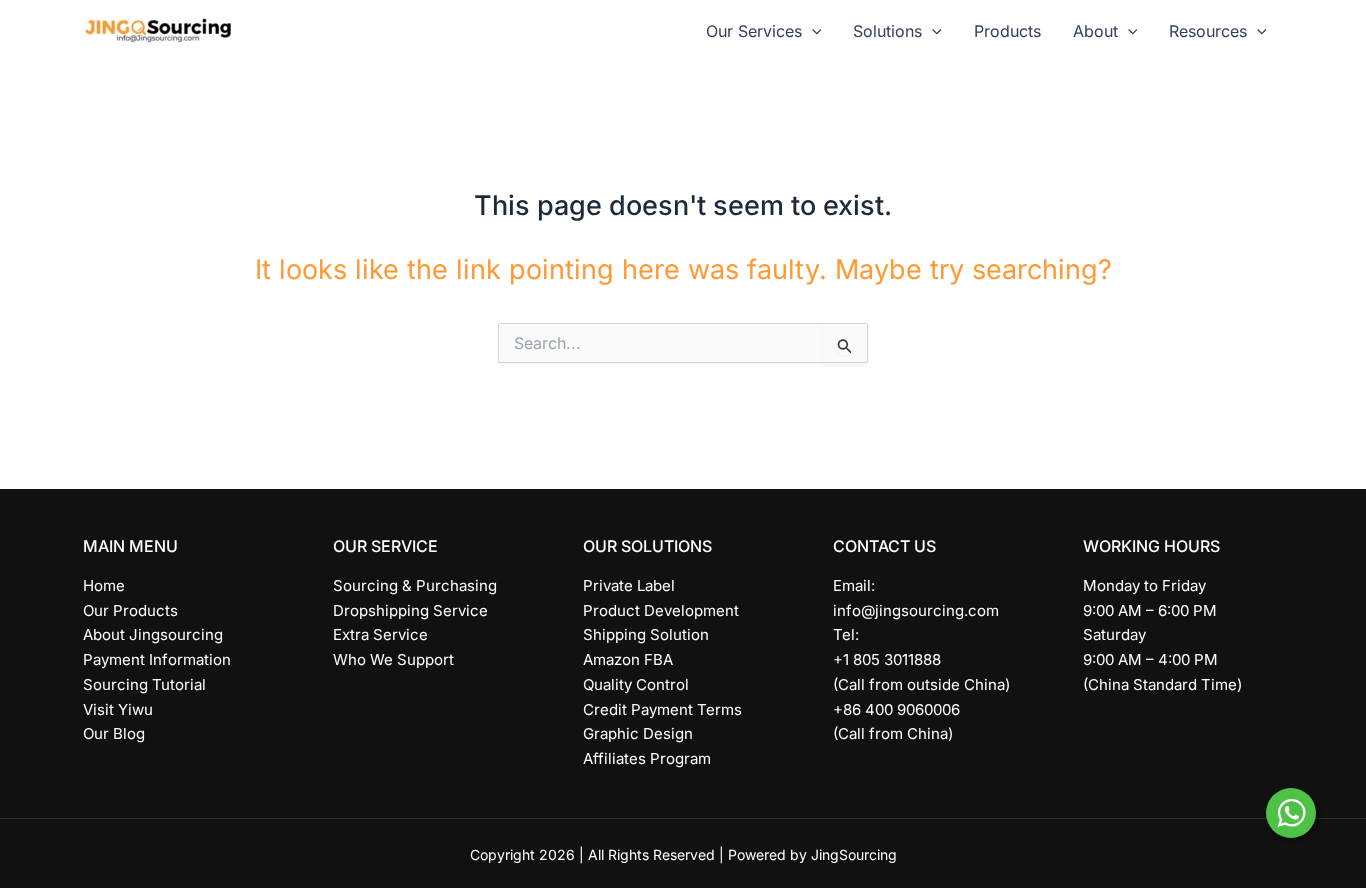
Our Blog (114, 733)
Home (104, 585)
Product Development (661, 610)
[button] (812, 31)
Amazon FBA (628, 659)
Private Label (629, 585)
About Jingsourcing (153, 634)
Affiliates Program (647, 758)
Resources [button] (1208, 31)
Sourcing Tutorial (144, 684)
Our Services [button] (754, 31)
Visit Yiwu (118, 709)
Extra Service (380, 634)
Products (1007, 31)
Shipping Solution (646, 634)
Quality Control (636, 684)
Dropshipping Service (410, 610)
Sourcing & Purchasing (415, 585)
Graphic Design (638, 733)
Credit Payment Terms (662, 709)
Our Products (130, 610)
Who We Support (393, 659)
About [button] (1095, 31)
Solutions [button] (887, 31)
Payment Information (157, 659)
